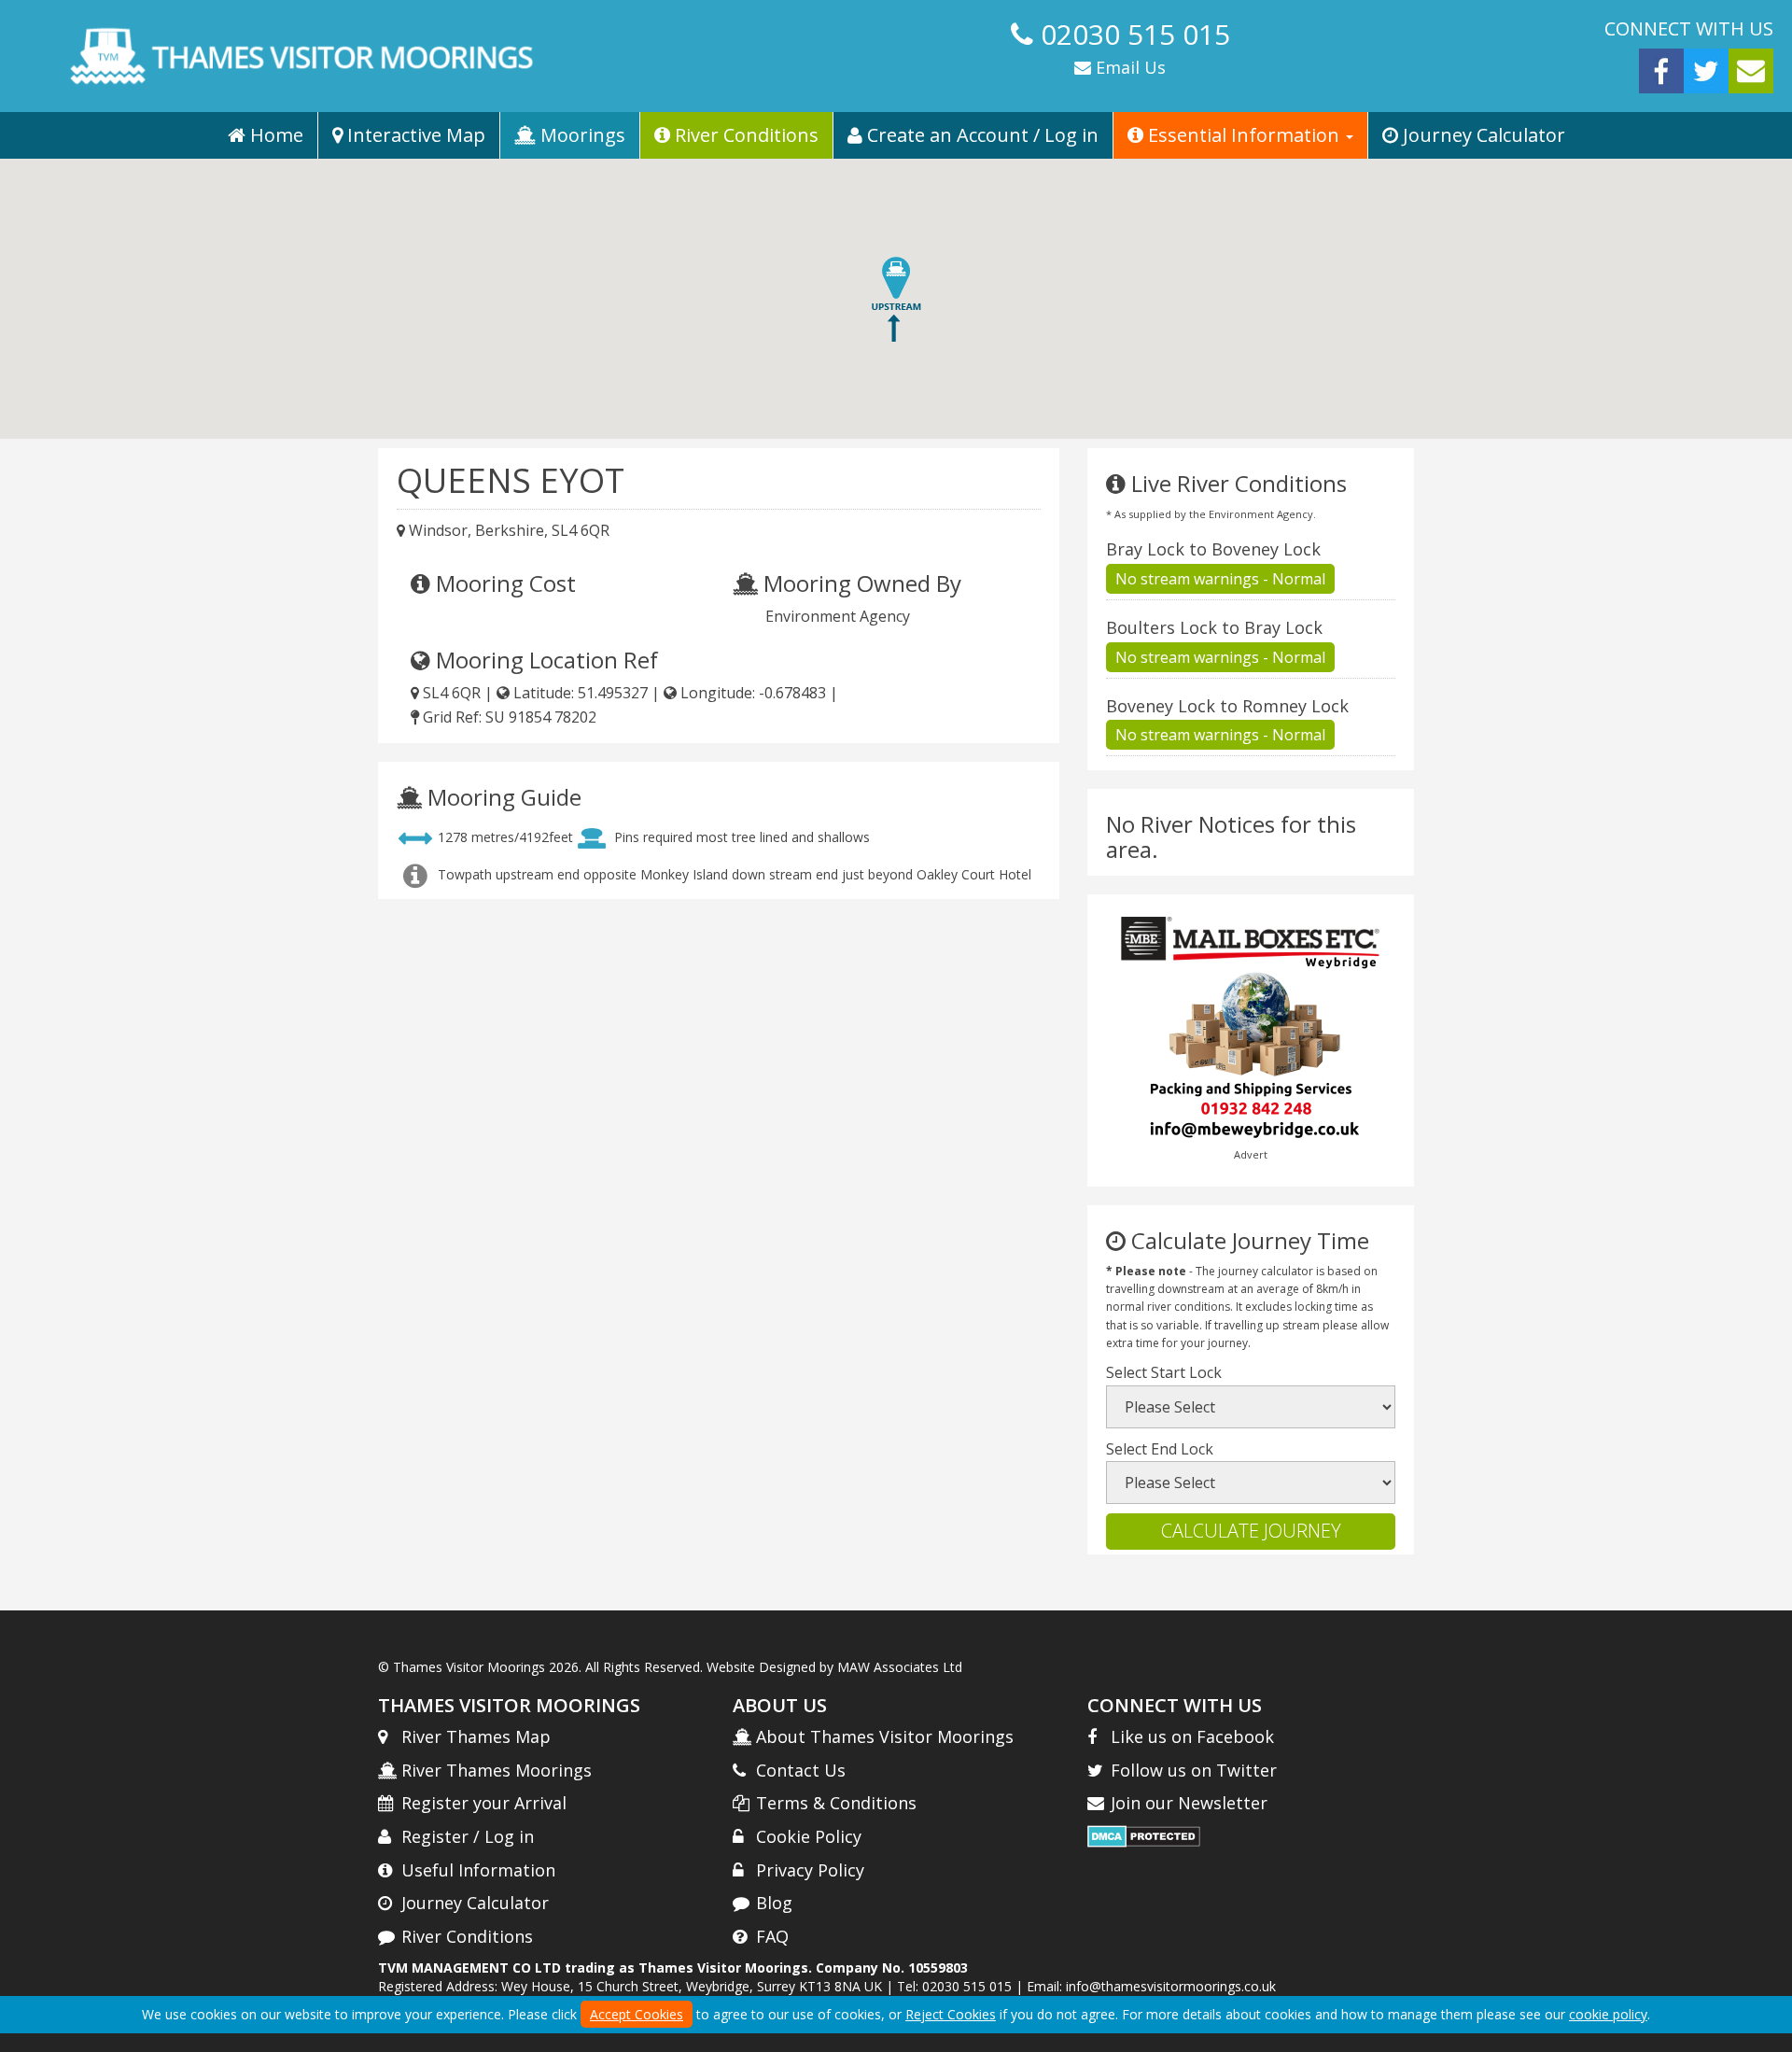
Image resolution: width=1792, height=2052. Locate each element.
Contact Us (801, 1770)
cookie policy (1608, 2014)
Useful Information (478, 1870)
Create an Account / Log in (980, 135)
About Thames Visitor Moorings (885, 1736)
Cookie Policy (809, 1836)
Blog (774, 1903)
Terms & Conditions (836, 1803)
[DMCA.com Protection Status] (1144, 1835)
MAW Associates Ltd (900, 1667)
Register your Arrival (484, 1803)
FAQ (772, 1936)
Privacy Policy (810, 1870)
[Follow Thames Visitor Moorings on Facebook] (1661, 70)
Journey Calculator (1482, 135)
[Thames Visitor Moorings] (448, 56)
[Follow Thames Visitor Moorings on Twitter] (1706, 70)
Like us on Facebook (1192, 1736)
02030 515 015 (1135, 34)
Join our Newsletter (1189, 1803)
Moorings (581, 135)
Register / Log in (468, 1836)
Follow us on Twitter (1194, 1770)
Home (274, 135)
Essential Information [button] (1244, 135)
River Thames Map (476, 1736)
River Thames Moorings (497, 1770)
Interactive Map (414, 135)
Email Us (1128, 67)
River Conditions (744, 135)
